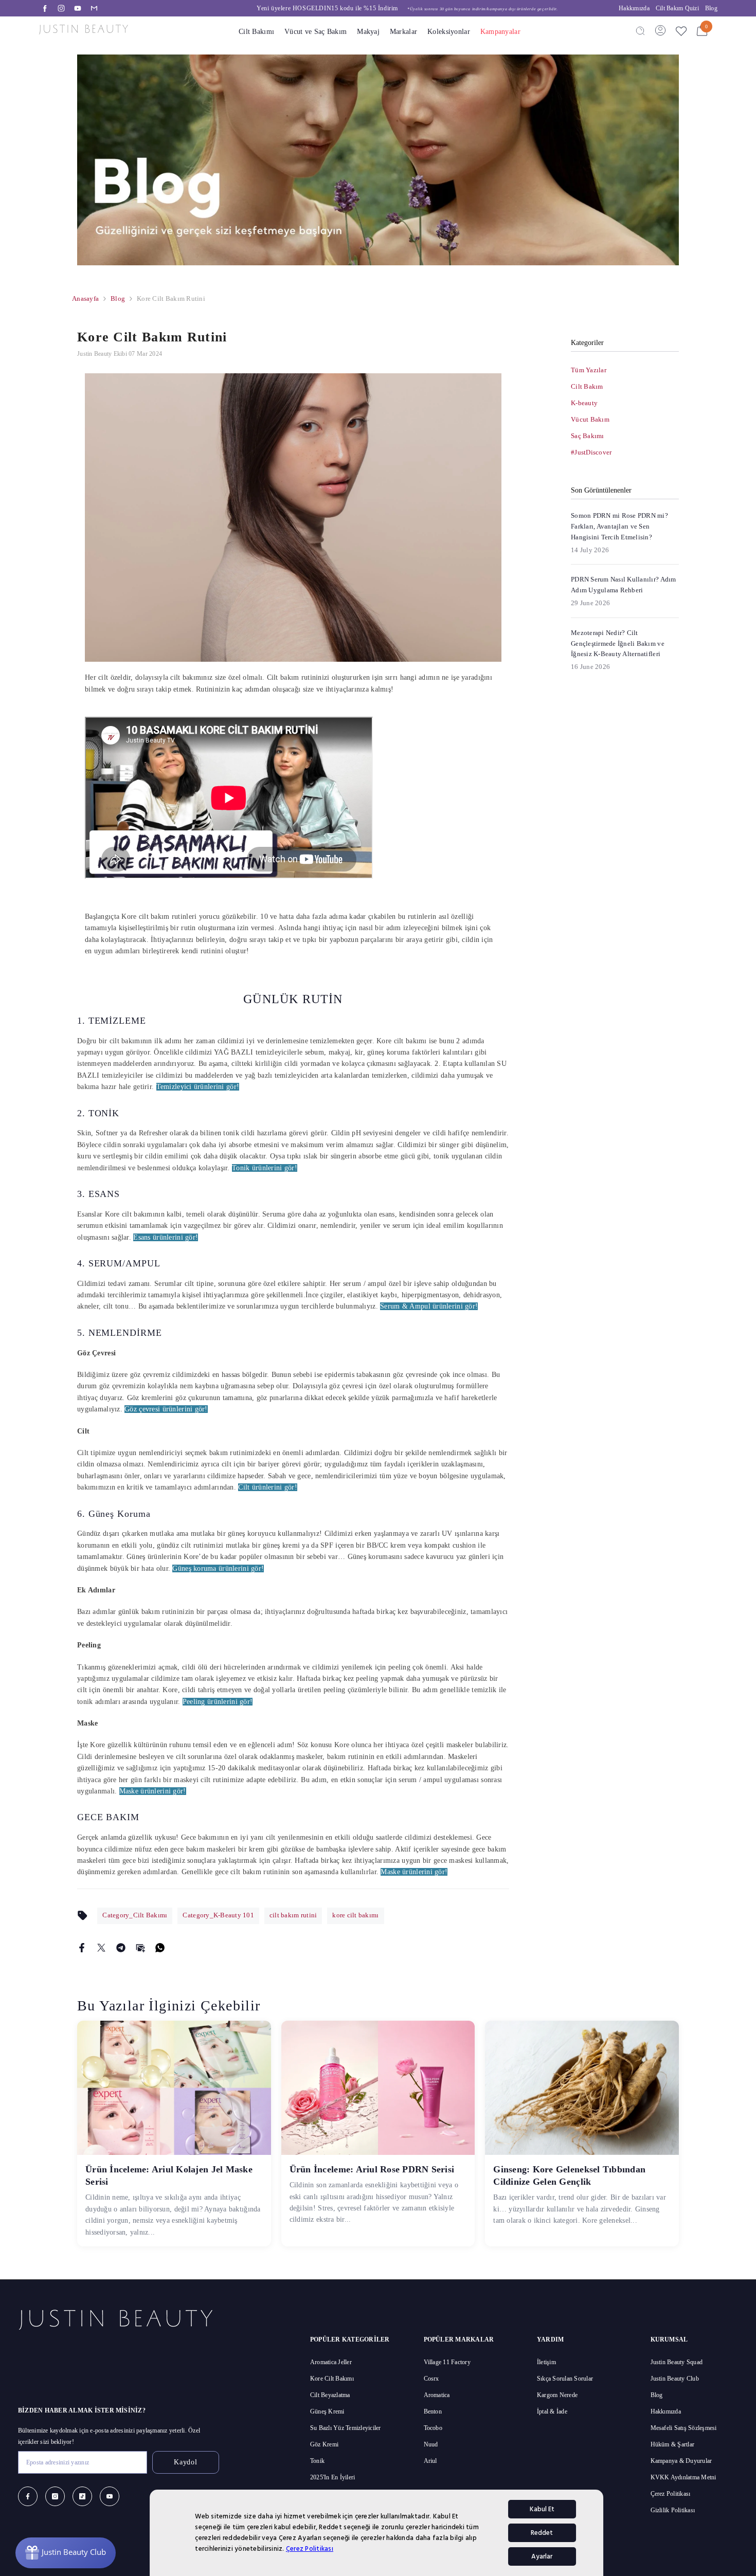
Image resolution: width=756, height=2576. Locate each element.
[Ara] (640, 30)
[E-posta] (94, 8)
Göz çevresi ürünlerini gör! (166, 1409)
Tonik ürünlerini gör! (265, 1168)
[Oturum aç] (660, 30)
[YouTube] (78, 8)
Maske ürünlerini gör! (153, 1791)
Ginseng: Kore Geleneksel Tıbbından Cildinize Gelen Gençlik (569, 2175)
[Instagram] (61, 8)
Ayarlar (542, 2556)
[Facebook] (45, 8)
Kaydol (185, 2462)
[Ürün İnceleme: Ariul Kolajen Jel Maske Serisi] (174, 2088)
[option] (360, 8)
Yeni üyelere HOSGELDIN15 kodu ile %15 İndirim (360, 8)
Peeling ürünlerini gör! (218, 1702)
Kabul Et (542, 2509)
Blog (711, 8)
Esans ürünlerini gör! (166, 1237)
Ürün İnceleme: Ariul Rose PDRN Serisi (372, 2169)
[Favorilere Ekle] (681, 31)
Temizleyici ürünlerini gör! (198, 1087)
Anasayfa (85, 298)
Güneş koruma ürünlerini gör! (218, 1568)
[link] (378, 160)
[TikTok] (82, 2496)
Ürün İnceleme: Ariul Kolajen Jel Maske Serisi (169, 2175)
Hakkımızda (634, 8)
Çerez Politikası (310, 2549)
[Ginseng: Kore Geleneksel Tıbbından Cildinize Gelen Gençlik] (582, 2088)
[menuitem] (625, 370)
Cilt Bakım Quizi (677, 8)
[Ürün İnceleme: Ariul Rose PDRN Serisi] (378, 2088)
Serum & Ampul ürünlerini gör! (429, 1306)
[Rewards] (66, 2553)
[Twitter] (101, 1947)
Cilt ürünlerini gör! (268, 1487)
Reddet (542, 2533)
